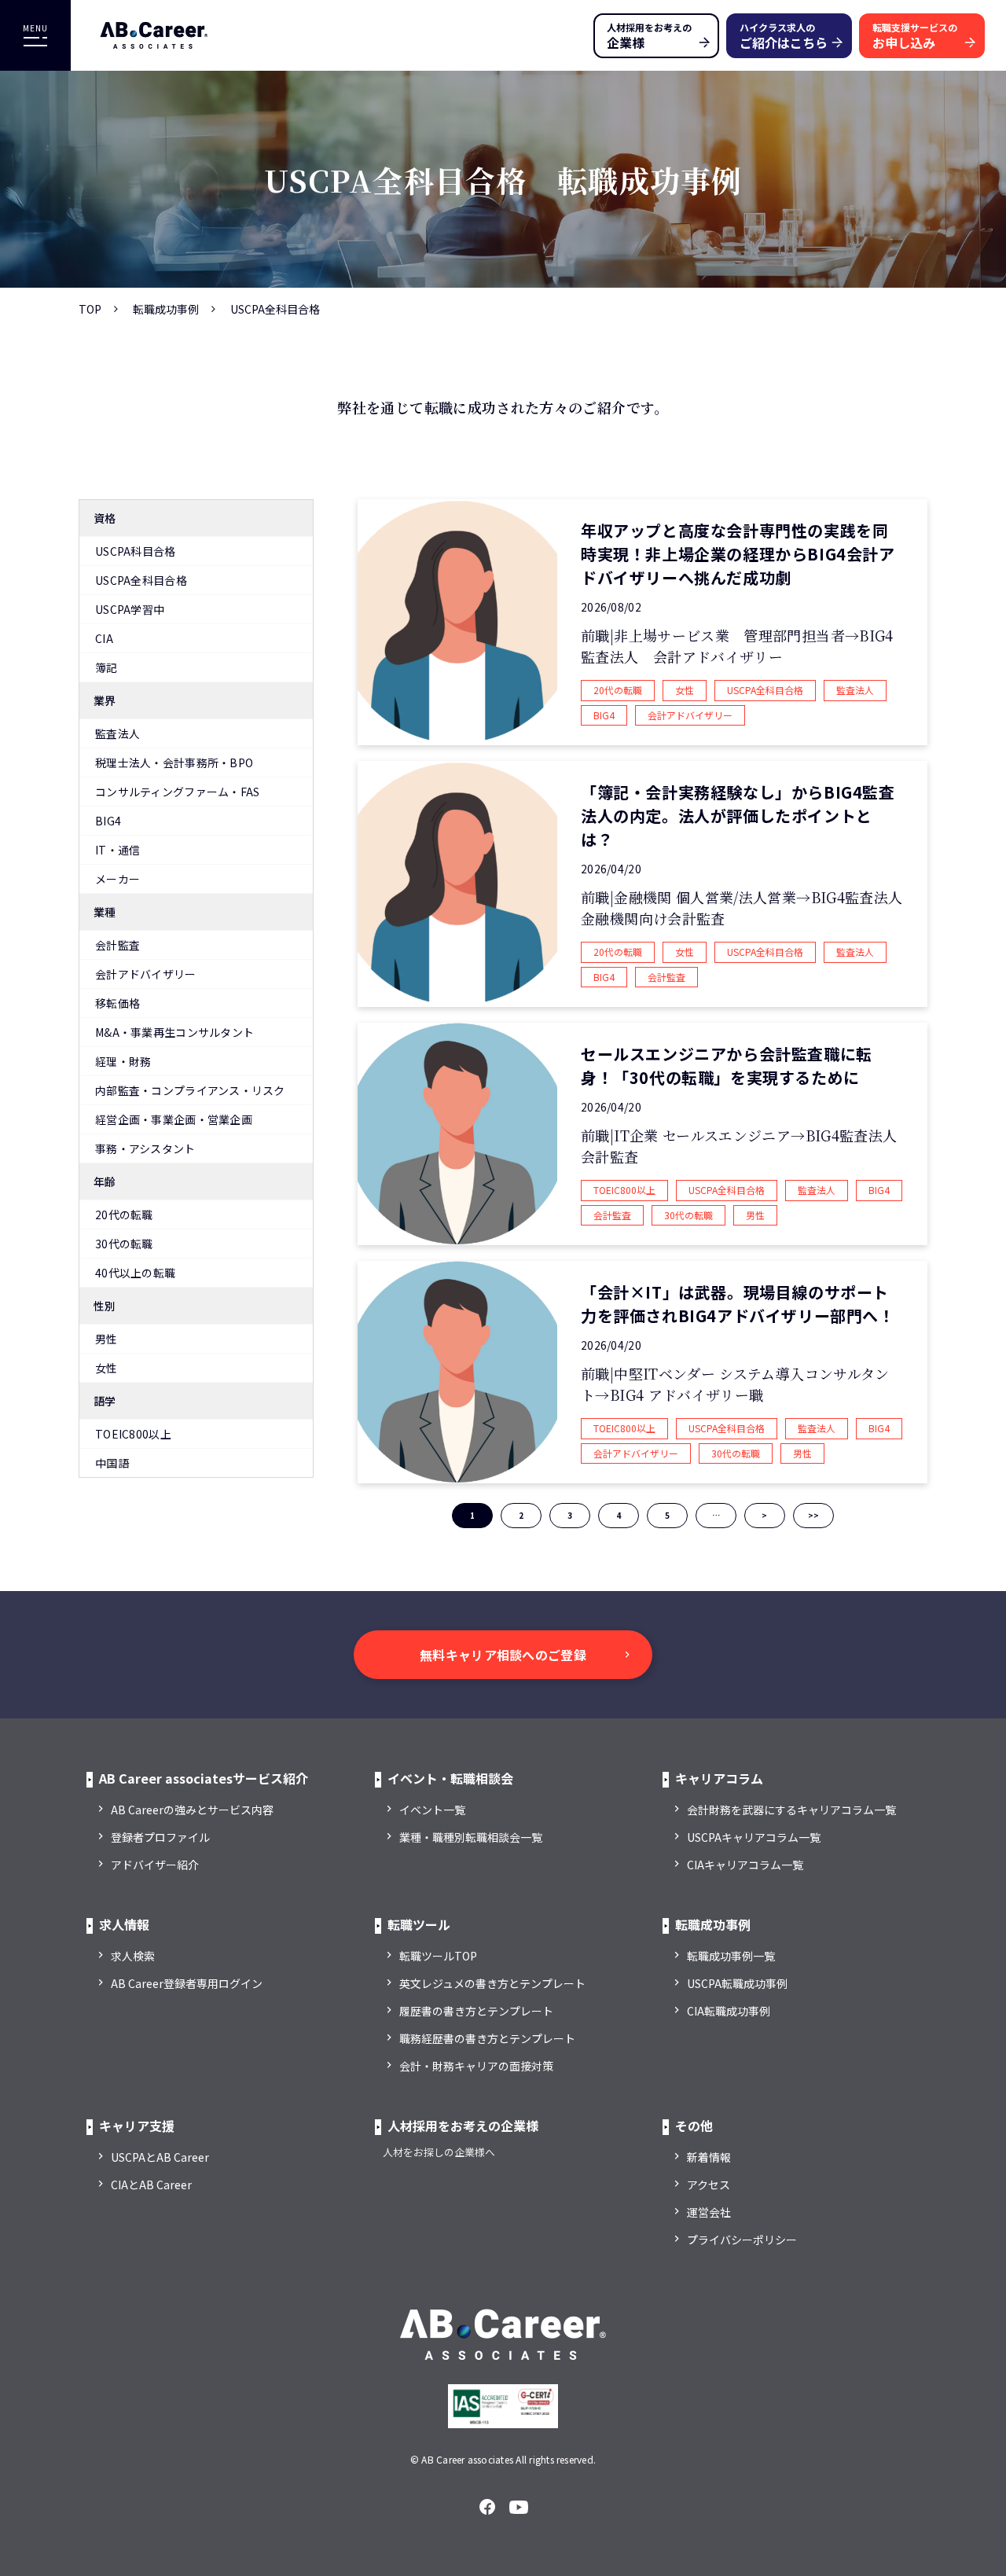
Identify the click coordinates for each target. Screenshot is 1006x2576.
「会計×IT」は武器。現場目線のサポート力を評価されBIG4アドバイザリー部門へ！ (738, 1304)
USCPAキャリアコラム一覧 (754, 1837)
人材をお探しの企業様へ (439, 2152)
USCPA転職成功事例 (737, 1983)
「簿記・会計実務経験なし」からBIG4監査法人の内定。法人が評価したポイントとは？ (738, 816)
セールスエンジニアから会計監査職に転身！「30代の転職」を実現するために (727, 1066)
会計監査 (117, 945)
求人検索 (133, 1956)
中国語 (112, 1463)
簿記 (106, 667)
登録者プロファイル (160, 1837)
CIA (104, 638)
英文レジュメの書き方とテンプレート (492, 1983)
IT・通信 (117, 850)
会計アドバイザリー (146, 974)
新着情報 (709, 2157)
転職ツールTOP (438, 1956)
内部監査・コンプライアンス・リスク (190, 1090)
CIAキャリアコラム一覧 (745, 1865)
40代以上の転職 (135, 1273)
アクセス (709, 2185)
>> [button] (813, 1515)
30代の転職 (124, 1244)
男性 (106, 1339)
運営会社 (709, 2212)
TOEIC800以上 (133, 1434)
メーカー (117, 879)
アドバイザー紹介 (155, 1865)
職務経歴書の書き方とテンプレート (487, 2038)
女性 (106, 1368)
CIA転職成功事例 (729, 2011)
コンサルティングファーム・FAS (177, 792)
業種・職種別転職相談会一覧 (471, 1837)
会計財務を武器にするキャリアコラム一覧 (791, 1810)
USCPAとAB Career (160, 2157)
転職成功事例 (166, 309)
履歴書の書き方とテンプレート (476, 2011)
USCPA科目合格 (136, 551)
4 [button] (619, 1515)
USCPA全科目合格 (141, 580)
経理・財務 (123, 1061)
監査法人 (117, 733)
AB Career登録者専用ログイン (187, 1983)
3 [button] (570, 1515)
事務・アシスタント (145, 1148)
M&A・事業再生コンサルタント (174, 1032)
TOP (90, 309)
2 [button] (521, 1515)
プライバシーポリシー (742, 2240)
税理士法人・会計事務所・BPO (174, 763)
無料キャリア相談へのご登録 (503, 1655)
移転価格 (117, 1003)
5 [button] (667, 1515)
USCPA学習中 (130, 609)
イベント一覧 (432, 1810)
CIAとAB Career (151, 2185)
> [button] (764, 1515)
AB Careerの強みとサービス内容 (192, 1810)
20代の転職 (124, 1215)
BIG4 (108, 821)
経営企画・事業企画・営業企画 (174, 1119)
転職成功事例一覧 (731, 1956)
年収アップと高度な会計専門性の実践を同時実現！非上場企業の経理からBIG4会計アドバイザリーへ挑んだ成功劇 (738, 554)
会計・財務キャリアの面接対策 (476, 2066)
